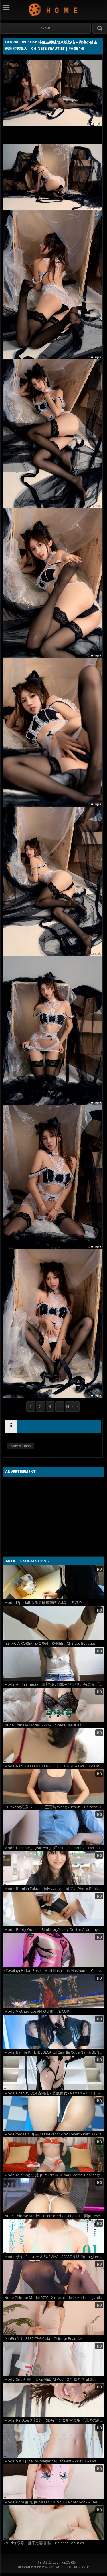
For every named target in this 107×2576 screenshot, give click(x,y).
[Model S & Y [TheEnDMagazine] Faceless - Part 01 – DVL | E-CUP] (53, 2441)
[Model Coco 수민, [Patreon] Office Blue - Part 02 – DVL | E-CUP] (53, 1827)
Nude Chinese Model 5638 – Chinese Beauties (43, 1725)
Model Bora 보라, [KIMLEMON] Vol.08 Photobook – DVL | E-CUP (54, 2502)
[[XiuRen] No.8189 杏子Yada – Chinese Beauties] (53, 2318)
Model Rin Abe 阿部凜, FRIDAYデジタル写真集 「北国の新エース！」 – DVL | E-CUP (54, 2420)
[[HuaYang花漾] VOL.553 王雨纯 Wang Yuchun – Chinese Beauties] (53, 1787)
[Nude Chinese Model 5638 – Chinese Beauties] (53, 1705)
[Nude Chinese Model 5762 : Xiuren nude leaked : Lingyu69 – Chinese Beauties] (53, 2277)
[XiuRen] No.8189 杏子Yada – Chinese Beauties (43, 2339)
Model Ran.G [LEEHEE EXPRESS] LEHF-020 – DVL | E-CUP (52, 1766)
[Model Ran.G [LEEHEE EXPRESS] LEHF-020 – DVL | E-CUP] (53, 1746)
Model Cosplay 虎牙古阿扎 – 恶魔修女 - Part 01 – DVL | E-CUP (54, 2093)
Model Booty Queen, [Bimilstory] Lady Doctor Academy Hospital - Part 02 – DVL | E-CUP (54, 1930)
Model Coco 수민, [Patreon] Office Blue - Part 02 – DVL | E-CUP (54, 1848)
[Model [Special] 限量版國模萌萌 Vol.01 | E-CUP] (53, 1582)
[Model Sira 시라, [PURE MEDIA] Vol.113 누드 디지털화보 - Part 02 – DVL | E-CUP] (53, 2359)
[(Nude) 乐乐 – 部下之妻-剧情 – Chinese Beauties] (53, 2523)
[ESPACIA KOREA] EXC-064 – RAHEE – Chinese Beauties (50, 1643)
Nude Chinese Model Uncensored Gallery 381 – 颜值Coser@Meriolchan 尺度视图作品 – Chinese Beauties (54, 2216)
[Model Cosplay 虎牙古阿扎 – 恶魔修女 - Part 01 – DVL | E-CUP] (53, 2073)
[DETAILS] (11, 1426)
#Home (46, 28)
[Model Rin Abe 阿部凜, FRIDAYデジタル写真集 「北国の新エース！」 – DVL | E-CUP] (53, 2400)
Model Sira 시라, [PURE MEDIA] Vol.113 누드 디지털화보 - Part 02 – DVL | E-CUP (54, 2379)
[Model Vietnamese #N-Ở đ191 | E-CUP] (53, 1991)
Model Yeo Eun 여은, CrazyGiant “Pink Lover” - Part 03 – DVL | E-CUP (54, 2134)
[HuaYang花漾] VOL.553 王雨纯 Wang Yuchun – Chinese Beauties (54, 1807)
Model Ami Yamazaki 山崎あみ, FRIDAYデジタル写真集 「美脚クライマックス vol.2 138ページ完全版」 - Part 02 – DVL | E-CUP (54, 1684)
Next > (72, 1406)
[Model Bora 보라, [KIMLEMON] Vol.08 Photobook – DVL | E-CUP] (53, 2482)
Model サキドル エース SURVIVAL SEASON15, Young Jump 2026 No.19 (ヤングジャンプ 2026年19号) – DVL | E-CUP (54, 2257)
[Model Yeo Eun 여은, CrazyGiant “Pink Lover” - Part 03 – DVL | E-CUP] (53, 2114)
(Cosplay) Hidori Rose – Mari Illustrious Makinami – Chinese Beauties (54, 1971)
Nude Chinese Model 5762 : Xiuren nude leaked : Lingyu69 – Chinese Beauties (54, 2298)
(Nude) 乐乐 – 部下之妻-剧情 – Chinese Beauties (44, 2543)
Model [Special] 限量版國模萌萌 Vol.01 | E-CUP (43, 1603)
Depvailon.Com (53, 10)
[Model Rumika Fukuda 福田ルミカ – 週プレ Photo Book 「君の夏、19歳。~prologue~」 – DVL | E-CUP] (53, 1868)
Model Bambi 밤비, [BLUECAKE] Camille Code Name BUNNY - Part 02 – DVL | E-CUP (54, 2052)
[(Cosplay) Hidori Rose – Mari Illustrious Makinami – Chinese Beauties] (53, 1950)
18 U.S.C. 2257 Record (56, 2562)
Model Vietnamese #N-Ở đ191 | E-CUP (37, 2011)
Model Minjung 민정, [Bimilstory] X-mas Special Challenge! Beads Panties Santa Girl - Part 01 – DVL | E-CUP (54, 2175)
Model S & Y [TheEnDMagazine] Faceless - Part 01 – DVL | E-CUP (54, 2461)
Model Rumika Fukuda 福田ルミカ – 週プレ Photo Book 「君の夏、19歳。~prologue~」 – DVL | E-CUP (54, 1889)
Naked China (21, 1446)
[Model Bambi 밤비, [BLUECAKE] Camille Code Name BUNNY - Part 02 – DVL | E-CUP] (53, 2032)
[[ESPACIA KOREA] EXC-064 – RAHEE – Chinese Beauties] (53, 1623)
